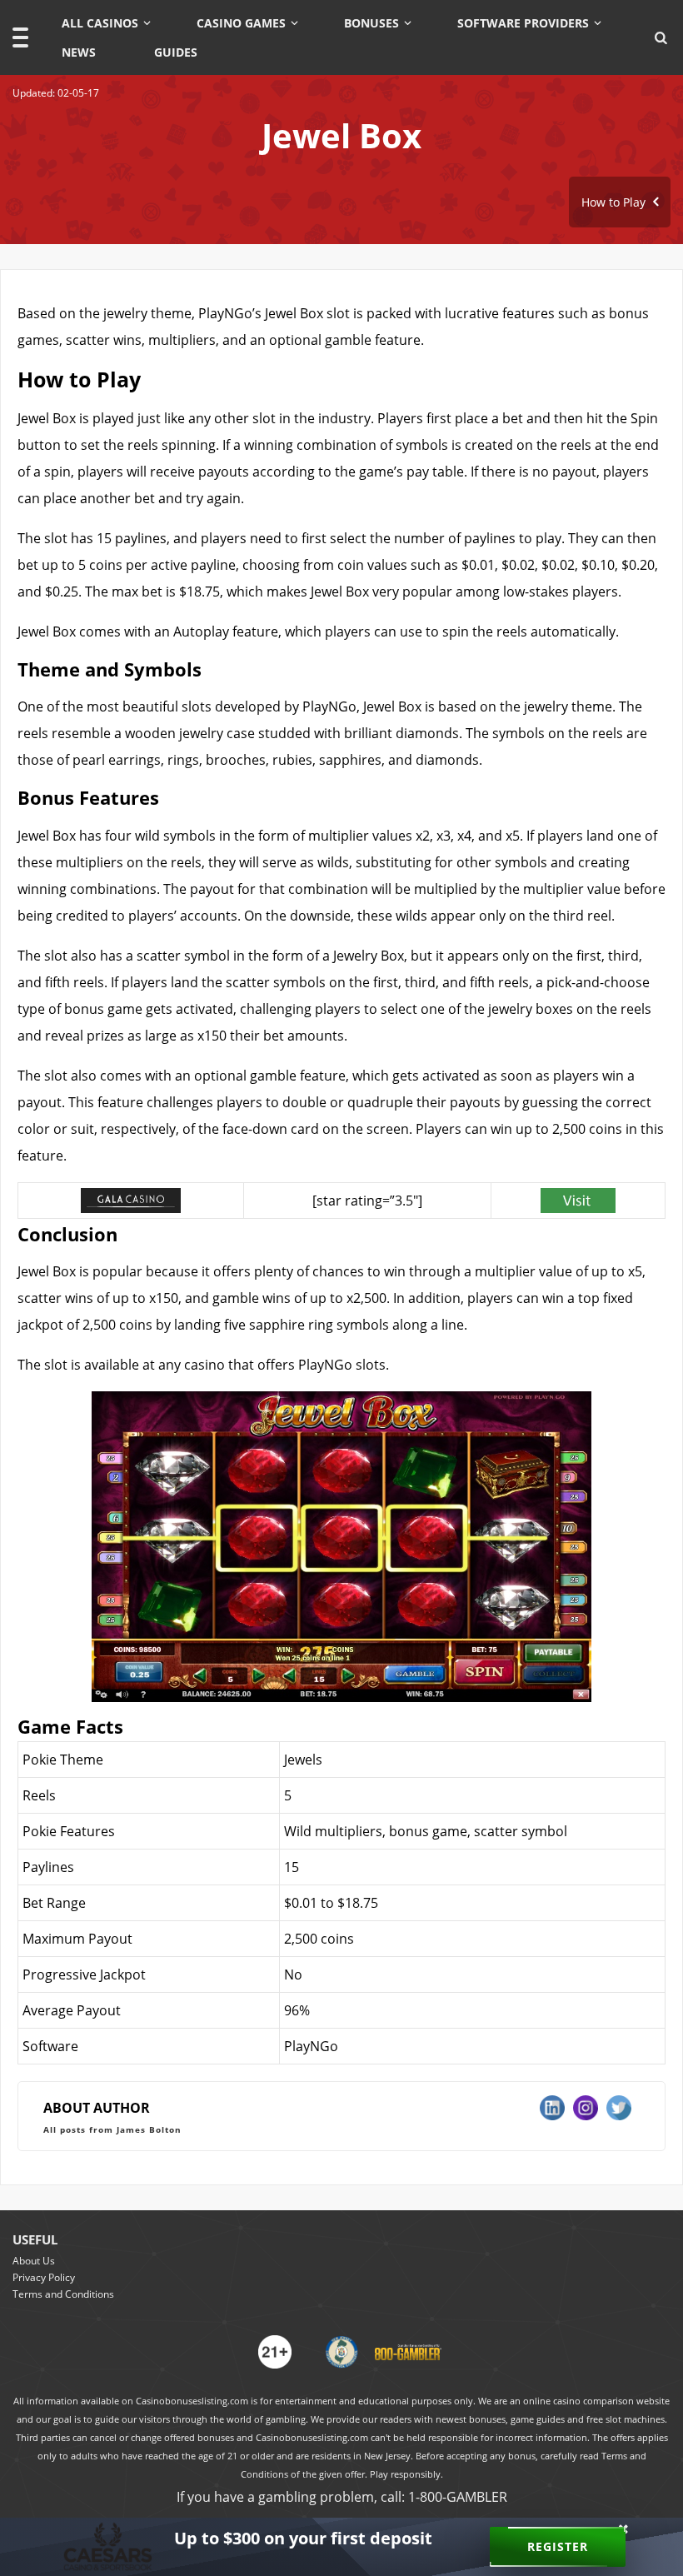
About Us (34, 2261)
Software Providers (523, 23)
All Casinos (100, 23)
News (79, 52)
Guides (176, 52)
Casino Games (241, 23)
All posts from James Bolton (112, 2129)
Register (558, 2546)
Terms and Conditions (63, 2294)
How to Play (615, 202)
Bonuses (371, 23)
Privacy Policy (44, 2277)
